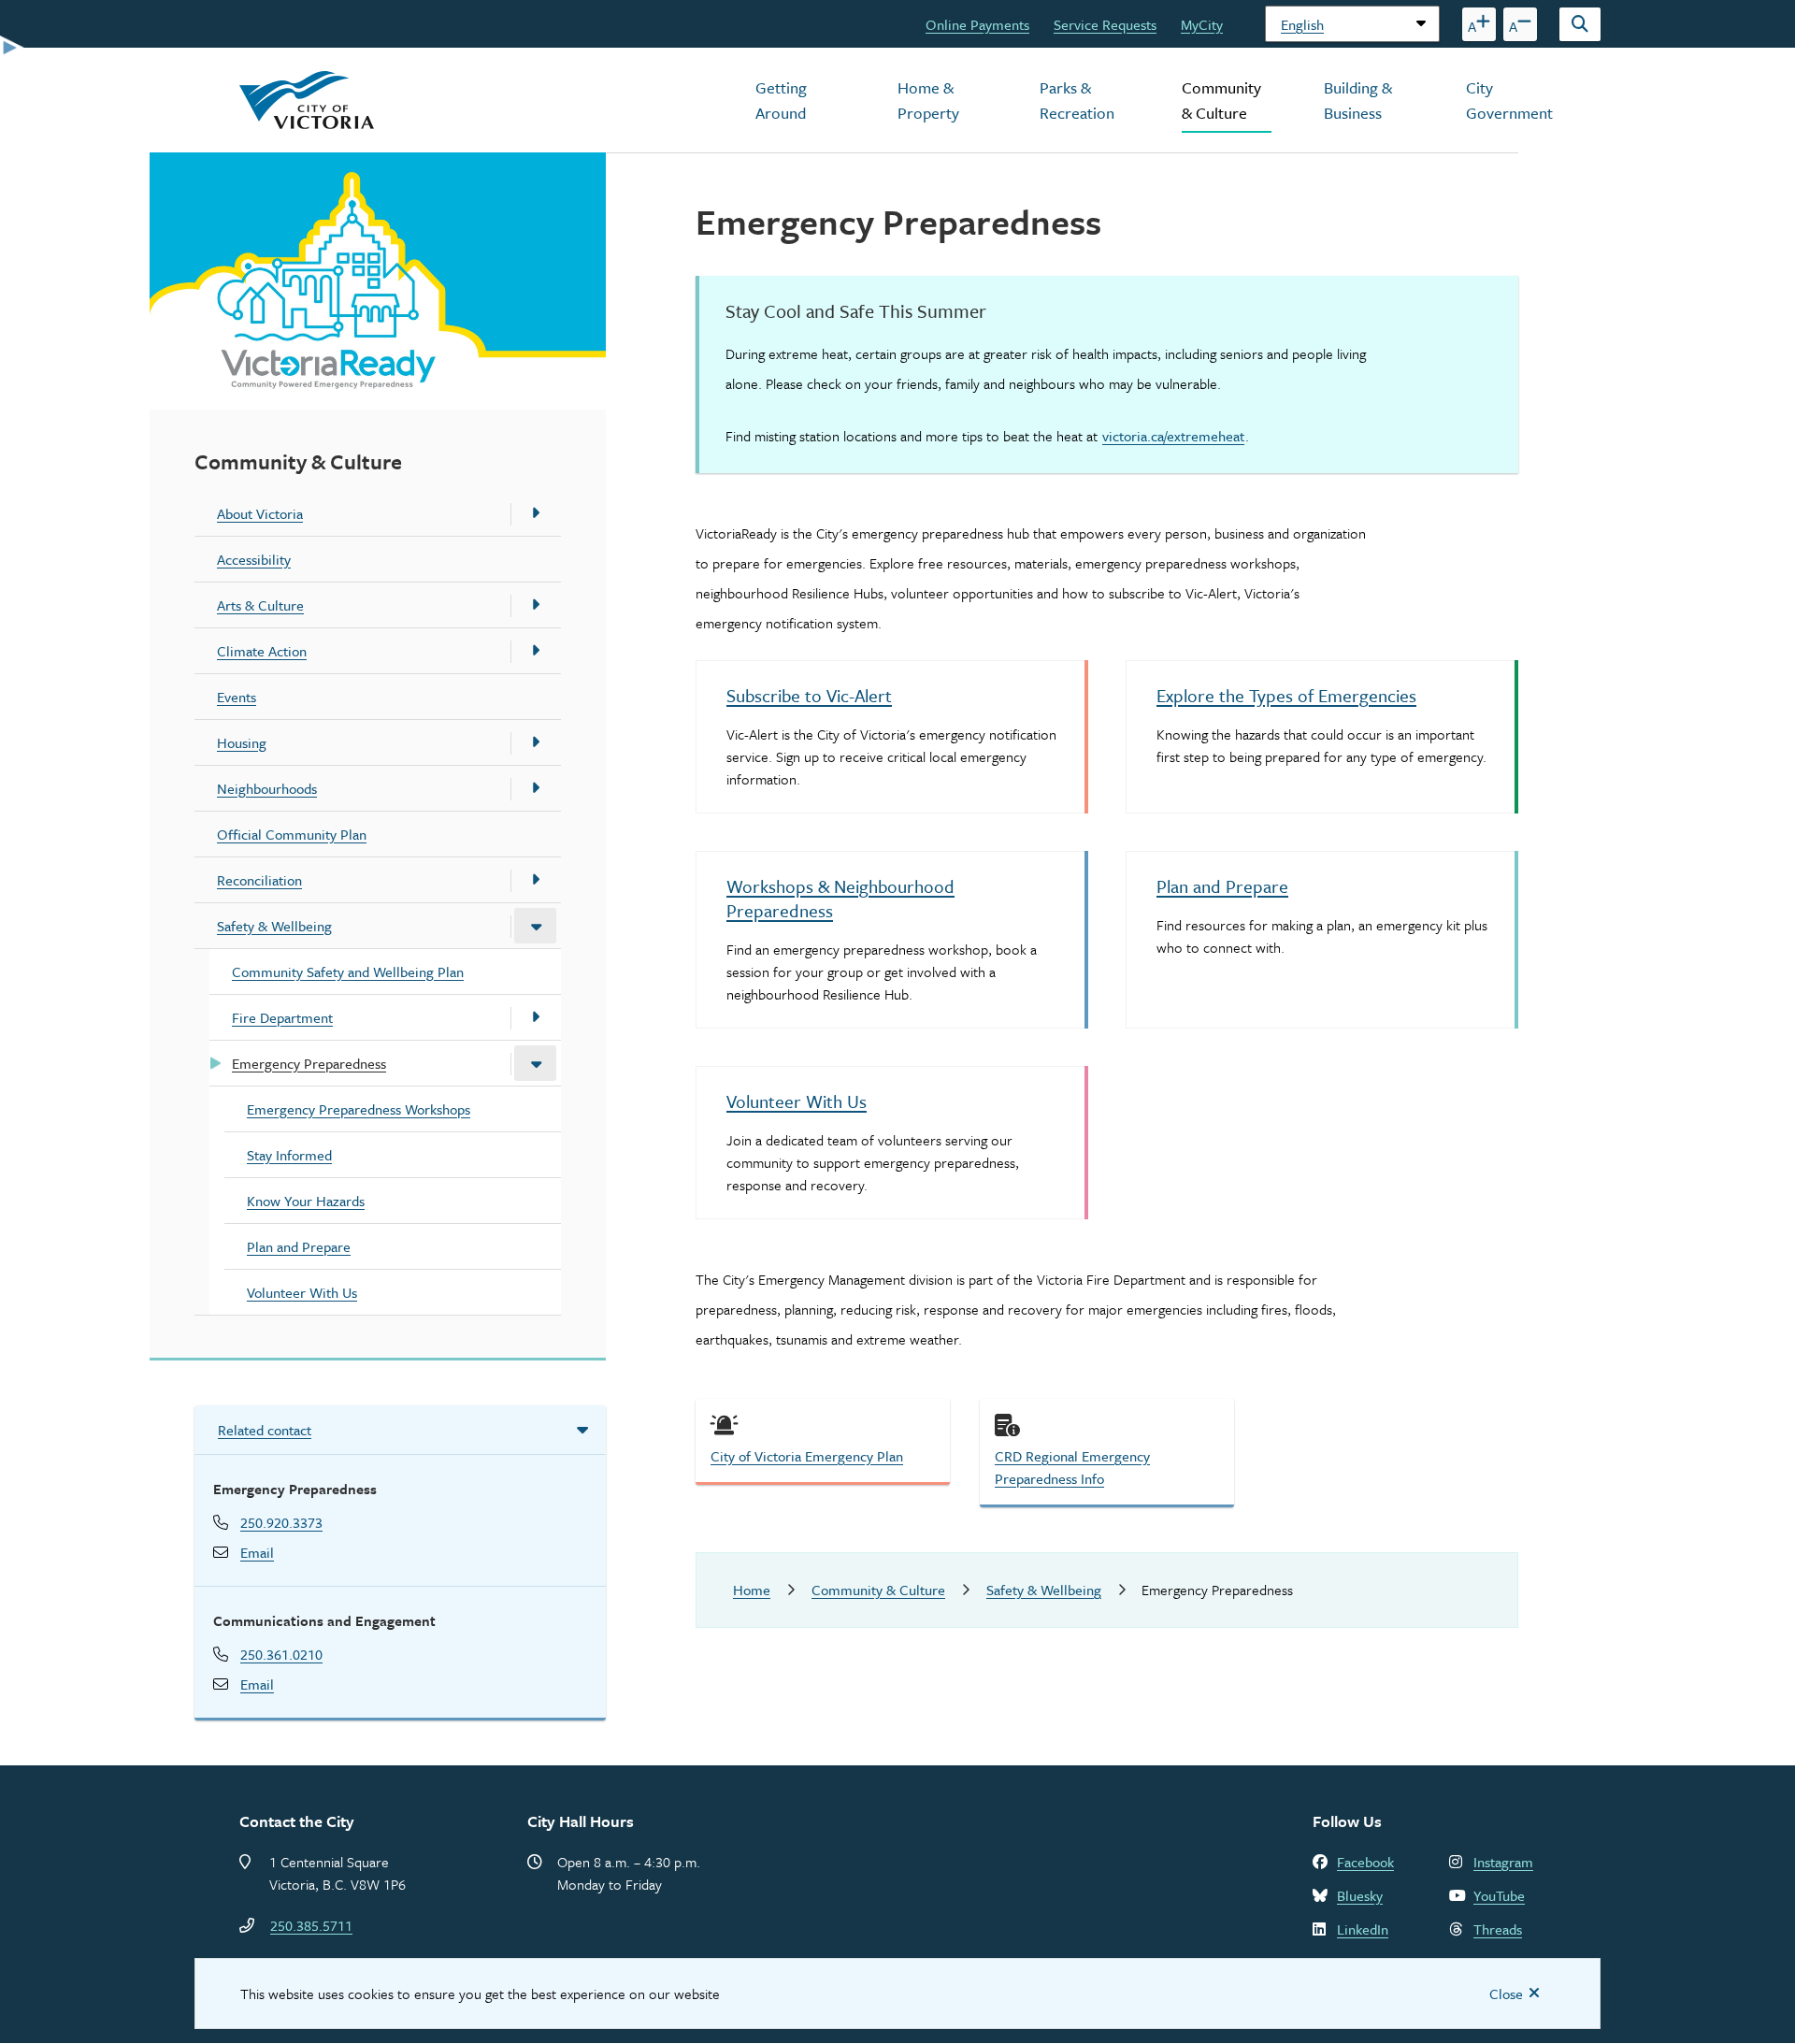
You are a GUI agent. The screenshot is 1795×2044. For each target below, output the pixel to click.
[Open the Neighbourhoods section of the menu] (535, 788)
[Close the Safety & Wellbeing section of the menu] (535, 926)
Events (237, 697)
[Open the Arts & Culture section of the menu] (535, 605)
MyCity (1202, 24)
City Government (1509, 100)
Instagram (1503, 1862)
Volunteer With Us (302, 1292)
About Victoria (260, 513)
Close (1506, 1994)
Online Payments (977, 24)
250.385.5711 (311, 1925)
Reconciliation (259, 880)
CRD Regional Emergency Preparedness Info (1072, 1467)
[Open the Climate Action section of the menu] (535, 651)
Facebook (1365, 1862)
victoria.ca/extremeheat (1173, 436)
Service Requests (1105, 24)
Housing (242, 742)
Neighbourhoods (267, 788)
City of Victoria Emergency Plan (807, 1456)
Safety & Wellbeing (274, 926)
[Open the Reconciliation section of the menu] (535, 880)
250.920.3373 (281, 1522)
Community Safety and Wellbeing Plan (348, 972)
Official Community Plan (292, 834)
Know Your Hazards (306, 1201)
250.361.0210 (281, 1654)
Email (257, 1552)
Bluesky (1360, 1895)
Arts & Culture (260, 605)
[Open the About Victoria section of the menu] (535, 513)
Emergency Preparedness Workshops (359, 1109)
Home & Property (928, 100)
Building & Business (1358, 100)
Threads (1498, 1929)
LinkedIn (1363, 1929)
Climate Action (262, 651)
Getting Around (781, 100)
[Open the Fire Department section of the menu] (535, 1017)
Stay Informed (289, 1155)
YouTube (1499, 1895)
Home (752, 1590)
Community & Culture (1221, 100)
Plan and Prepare (299, 1246)
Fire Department (282, 1017)
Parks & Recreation (1077, 100)
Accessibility (254, 559)
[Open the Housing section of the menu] (535, 742)
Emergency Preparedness (309, 1063)
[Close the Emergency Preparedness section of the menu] (535, 1063)
